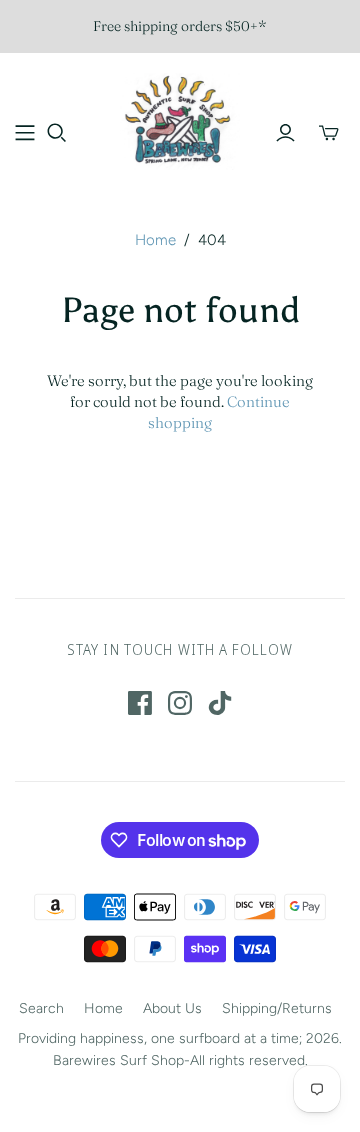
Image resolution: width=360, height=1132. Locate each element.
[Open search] (57, 133)
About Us (172, 1008)
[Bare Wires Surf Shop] (180, 119)
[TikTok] (220, 703)
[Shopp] (25, 133)
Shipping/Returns (277, 1008)
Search (41, 1008)
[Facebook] (140, 703)
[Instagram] (180, 703)
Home (155, 240)
